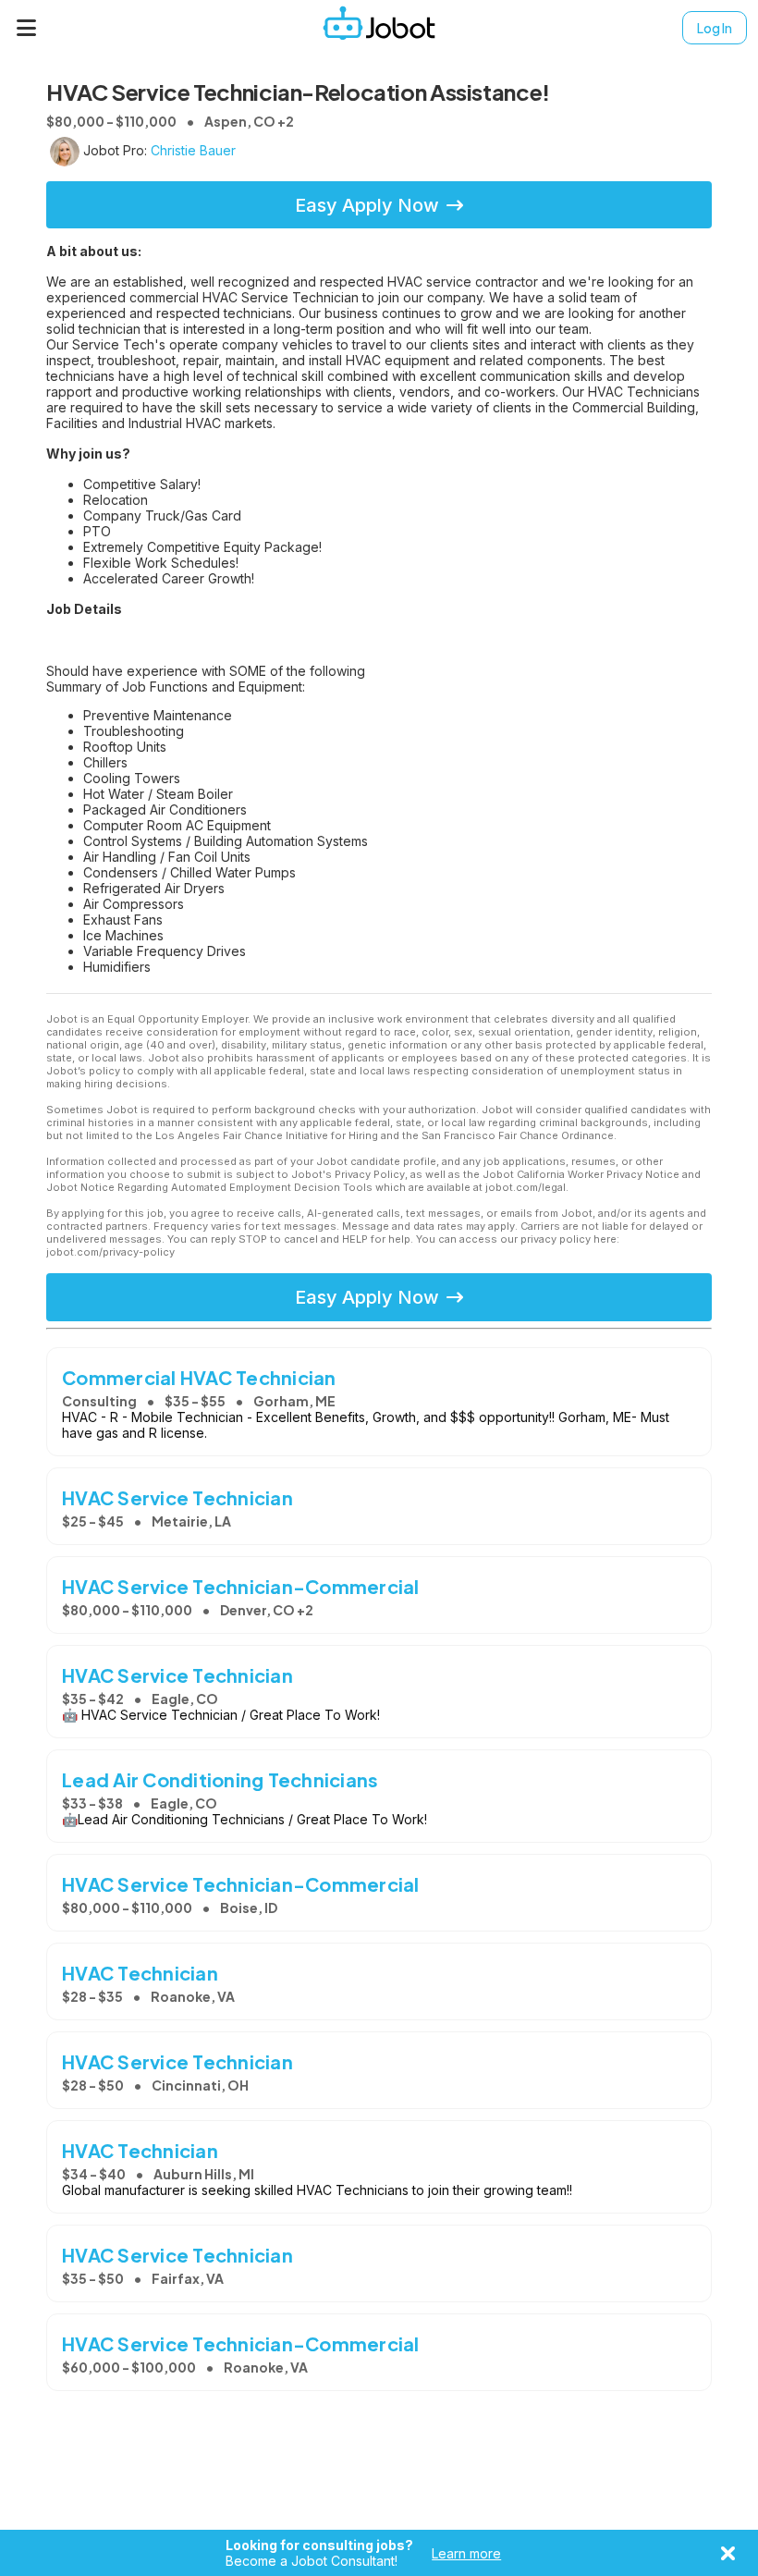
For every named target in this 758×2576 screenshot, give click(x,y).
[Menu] (27, 28)
